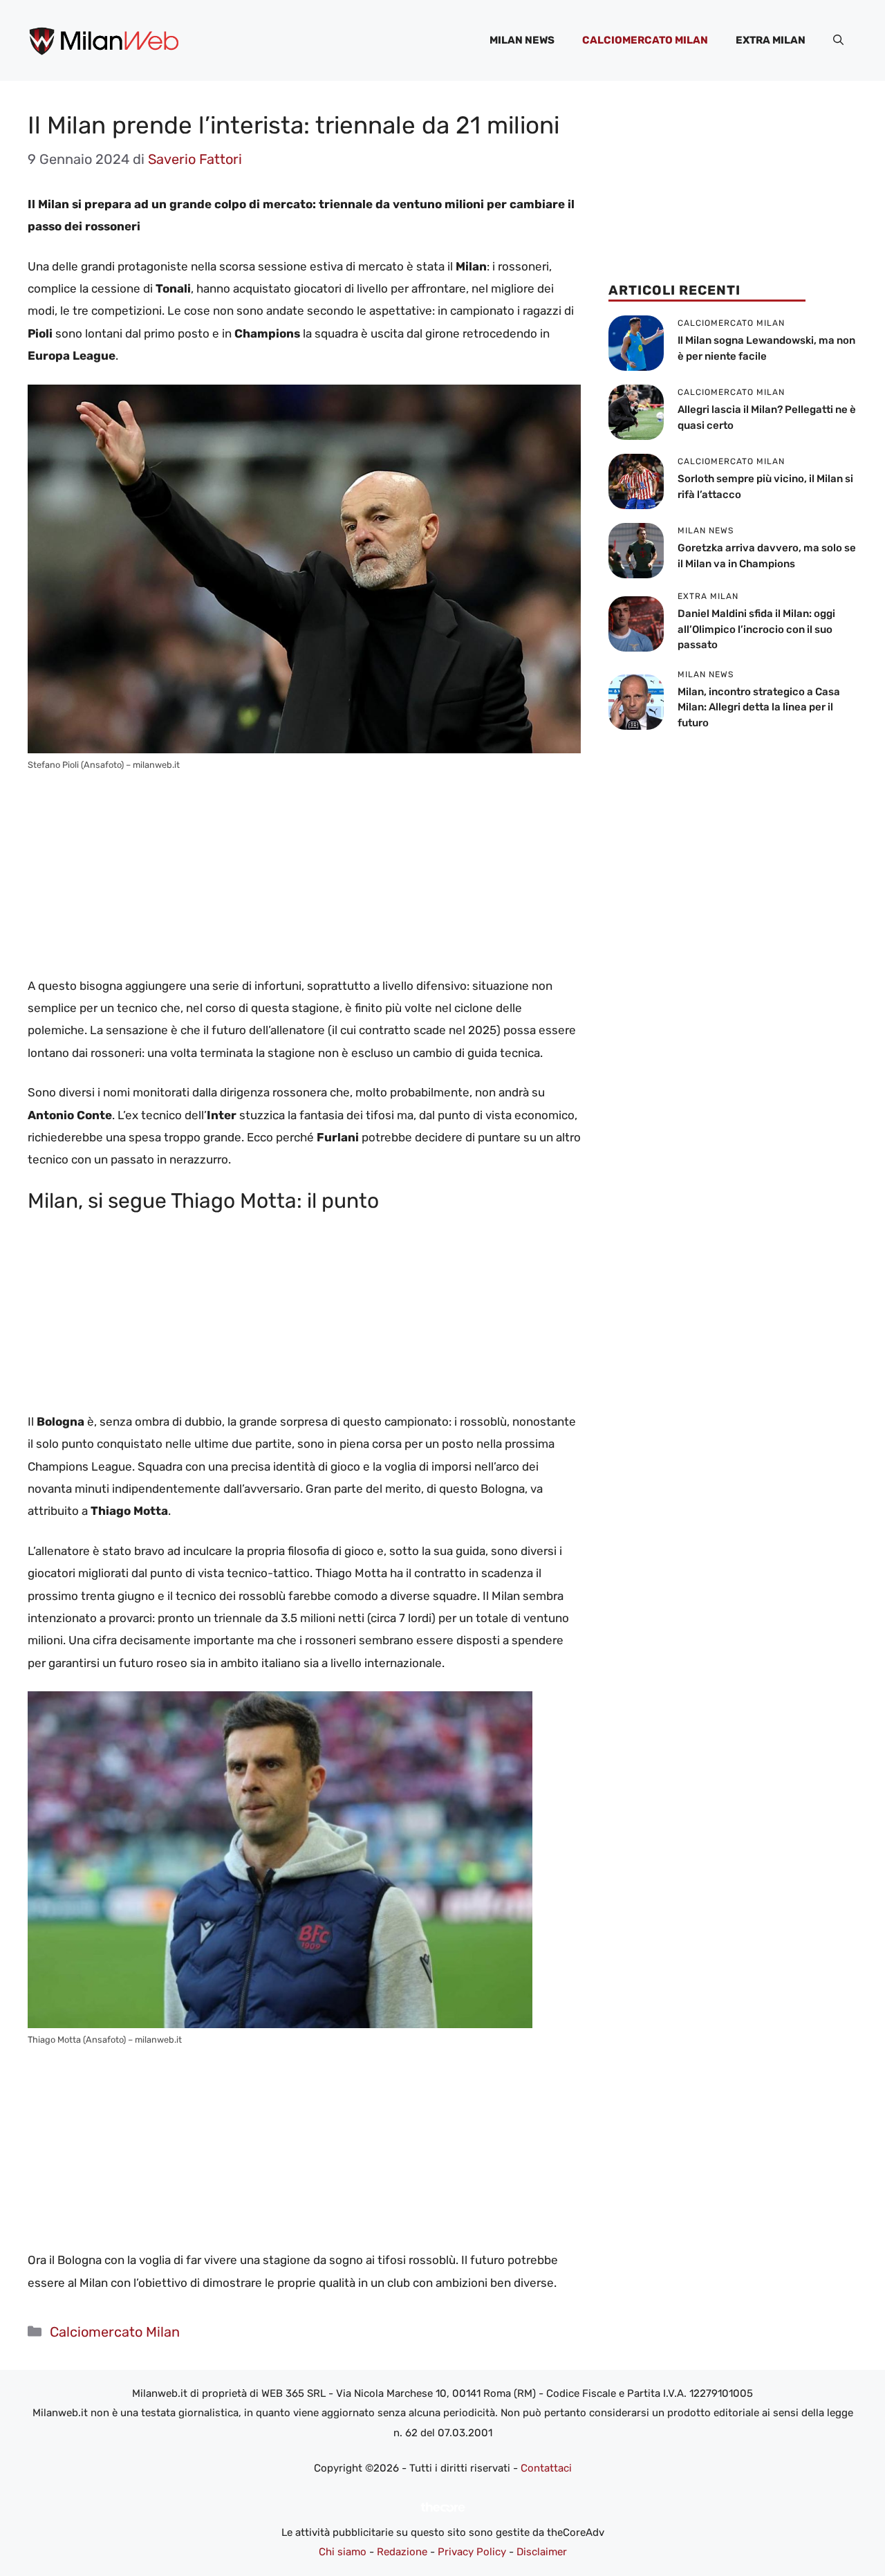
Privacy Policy (472, 2552)
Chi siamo (343, 2552)
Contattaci (546, 2468)
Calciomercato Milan (645, 40)
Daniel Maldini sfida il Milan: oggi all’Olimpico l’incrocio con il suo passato (756, 629)
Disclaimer (542, 2552)
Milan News (522, 40)
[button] (838, 40)
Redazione (402, 2552)
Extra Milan (771, 40)
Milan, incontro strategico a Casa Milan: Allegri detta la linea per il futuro (759, 707)
